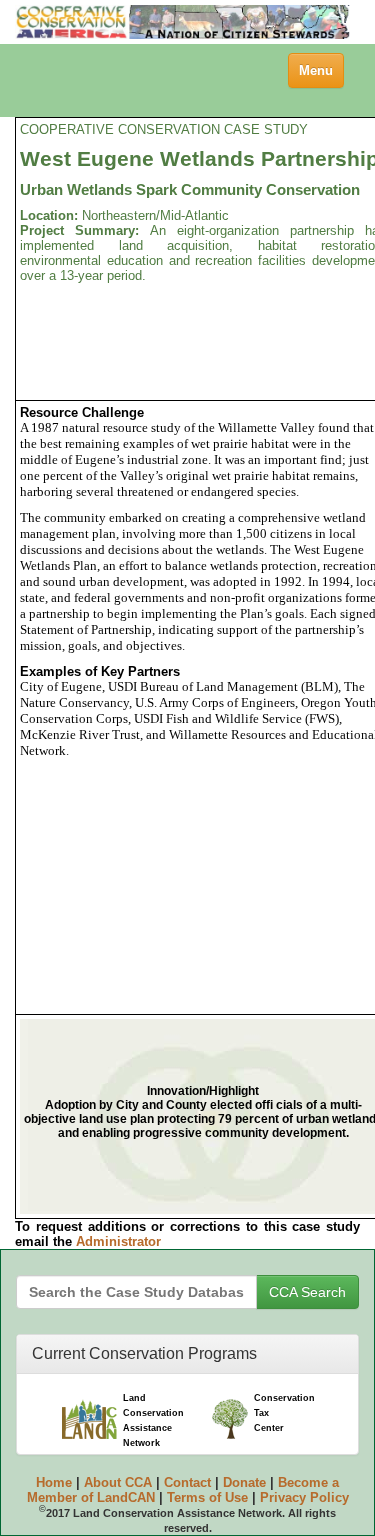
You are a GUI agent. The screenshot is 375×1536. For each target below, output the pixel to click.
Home (54, 1482)
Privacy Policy (304, 1497)
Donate (244, 1482)
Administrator (118, 1241)
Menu (321, 75)
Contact (187, 1482)
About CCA (118, 1482)
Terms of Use (207, 1497)
